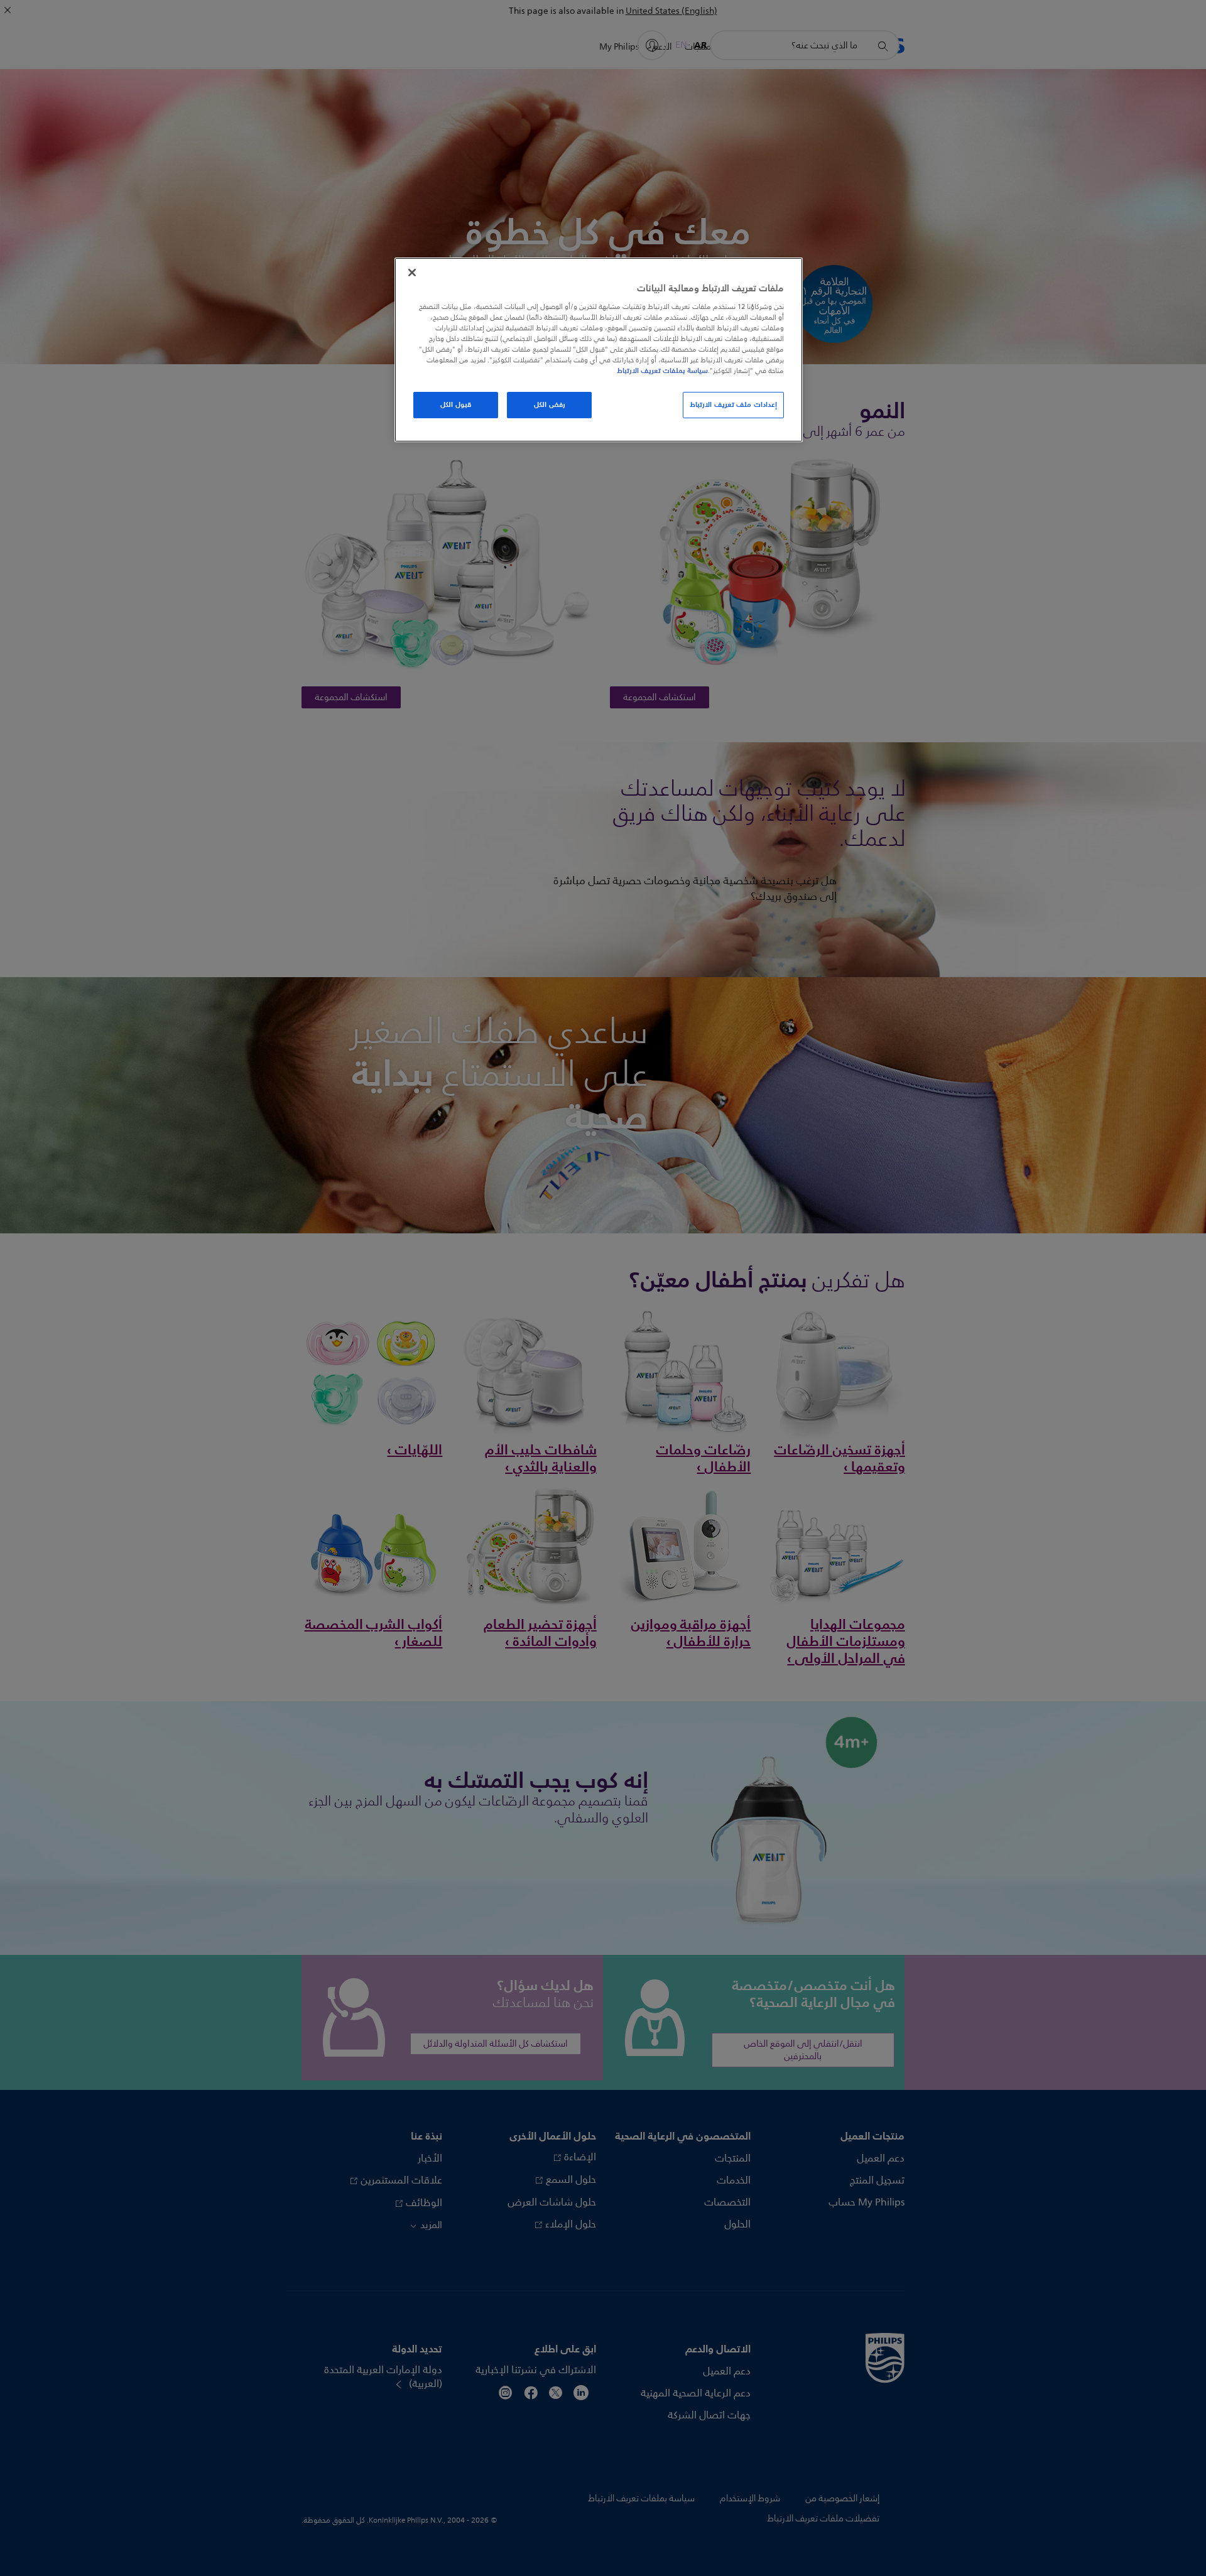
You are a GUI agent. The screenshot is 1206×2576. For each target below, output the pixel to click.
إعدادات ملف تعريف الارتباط (733, 404)
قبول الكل (456, 404)
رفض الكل (550, 404)
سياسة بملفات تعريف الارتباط (662, 371)
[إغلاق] (412, 273)
